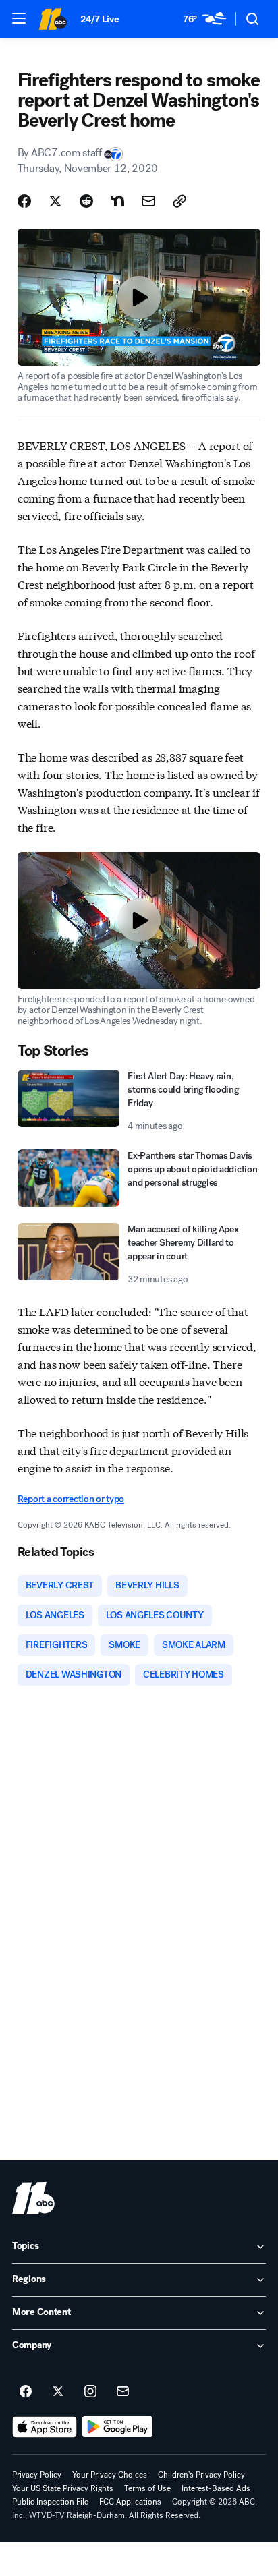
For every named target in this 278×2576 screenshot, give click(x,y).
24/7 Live (100, 19)
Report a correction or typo (71, 1499)
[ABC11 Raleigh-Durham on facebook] (26, 2392)
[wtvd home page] (33, 2198)
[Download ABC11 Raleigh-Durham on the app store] (45, 2427)
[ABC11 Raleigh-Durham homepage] (53, 19)
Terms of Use (147, 2488)
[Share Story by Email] (148, 201)
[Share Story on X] (55, 201)
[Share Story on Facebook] (24, 201)
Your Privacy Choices (110, 2475)
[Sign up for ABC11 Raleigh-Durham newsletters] (123, 2392)
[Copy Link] (179, 201)
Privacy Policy (37, 2475)
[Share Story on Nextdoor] (117, 201)
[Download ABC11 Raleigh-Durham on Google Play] (118, 2427)
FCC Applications (130, 2502)
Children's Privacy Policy (201, 2475)
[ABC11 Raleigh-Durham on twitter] (58, 2392)
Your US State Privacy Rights (63, 2488)
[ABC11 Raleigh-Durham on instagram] (90, 2392)
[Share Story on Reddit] (86, 201)
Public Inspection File (50, 2502)
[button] (19, 18)
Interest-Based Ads (216, 2488)
